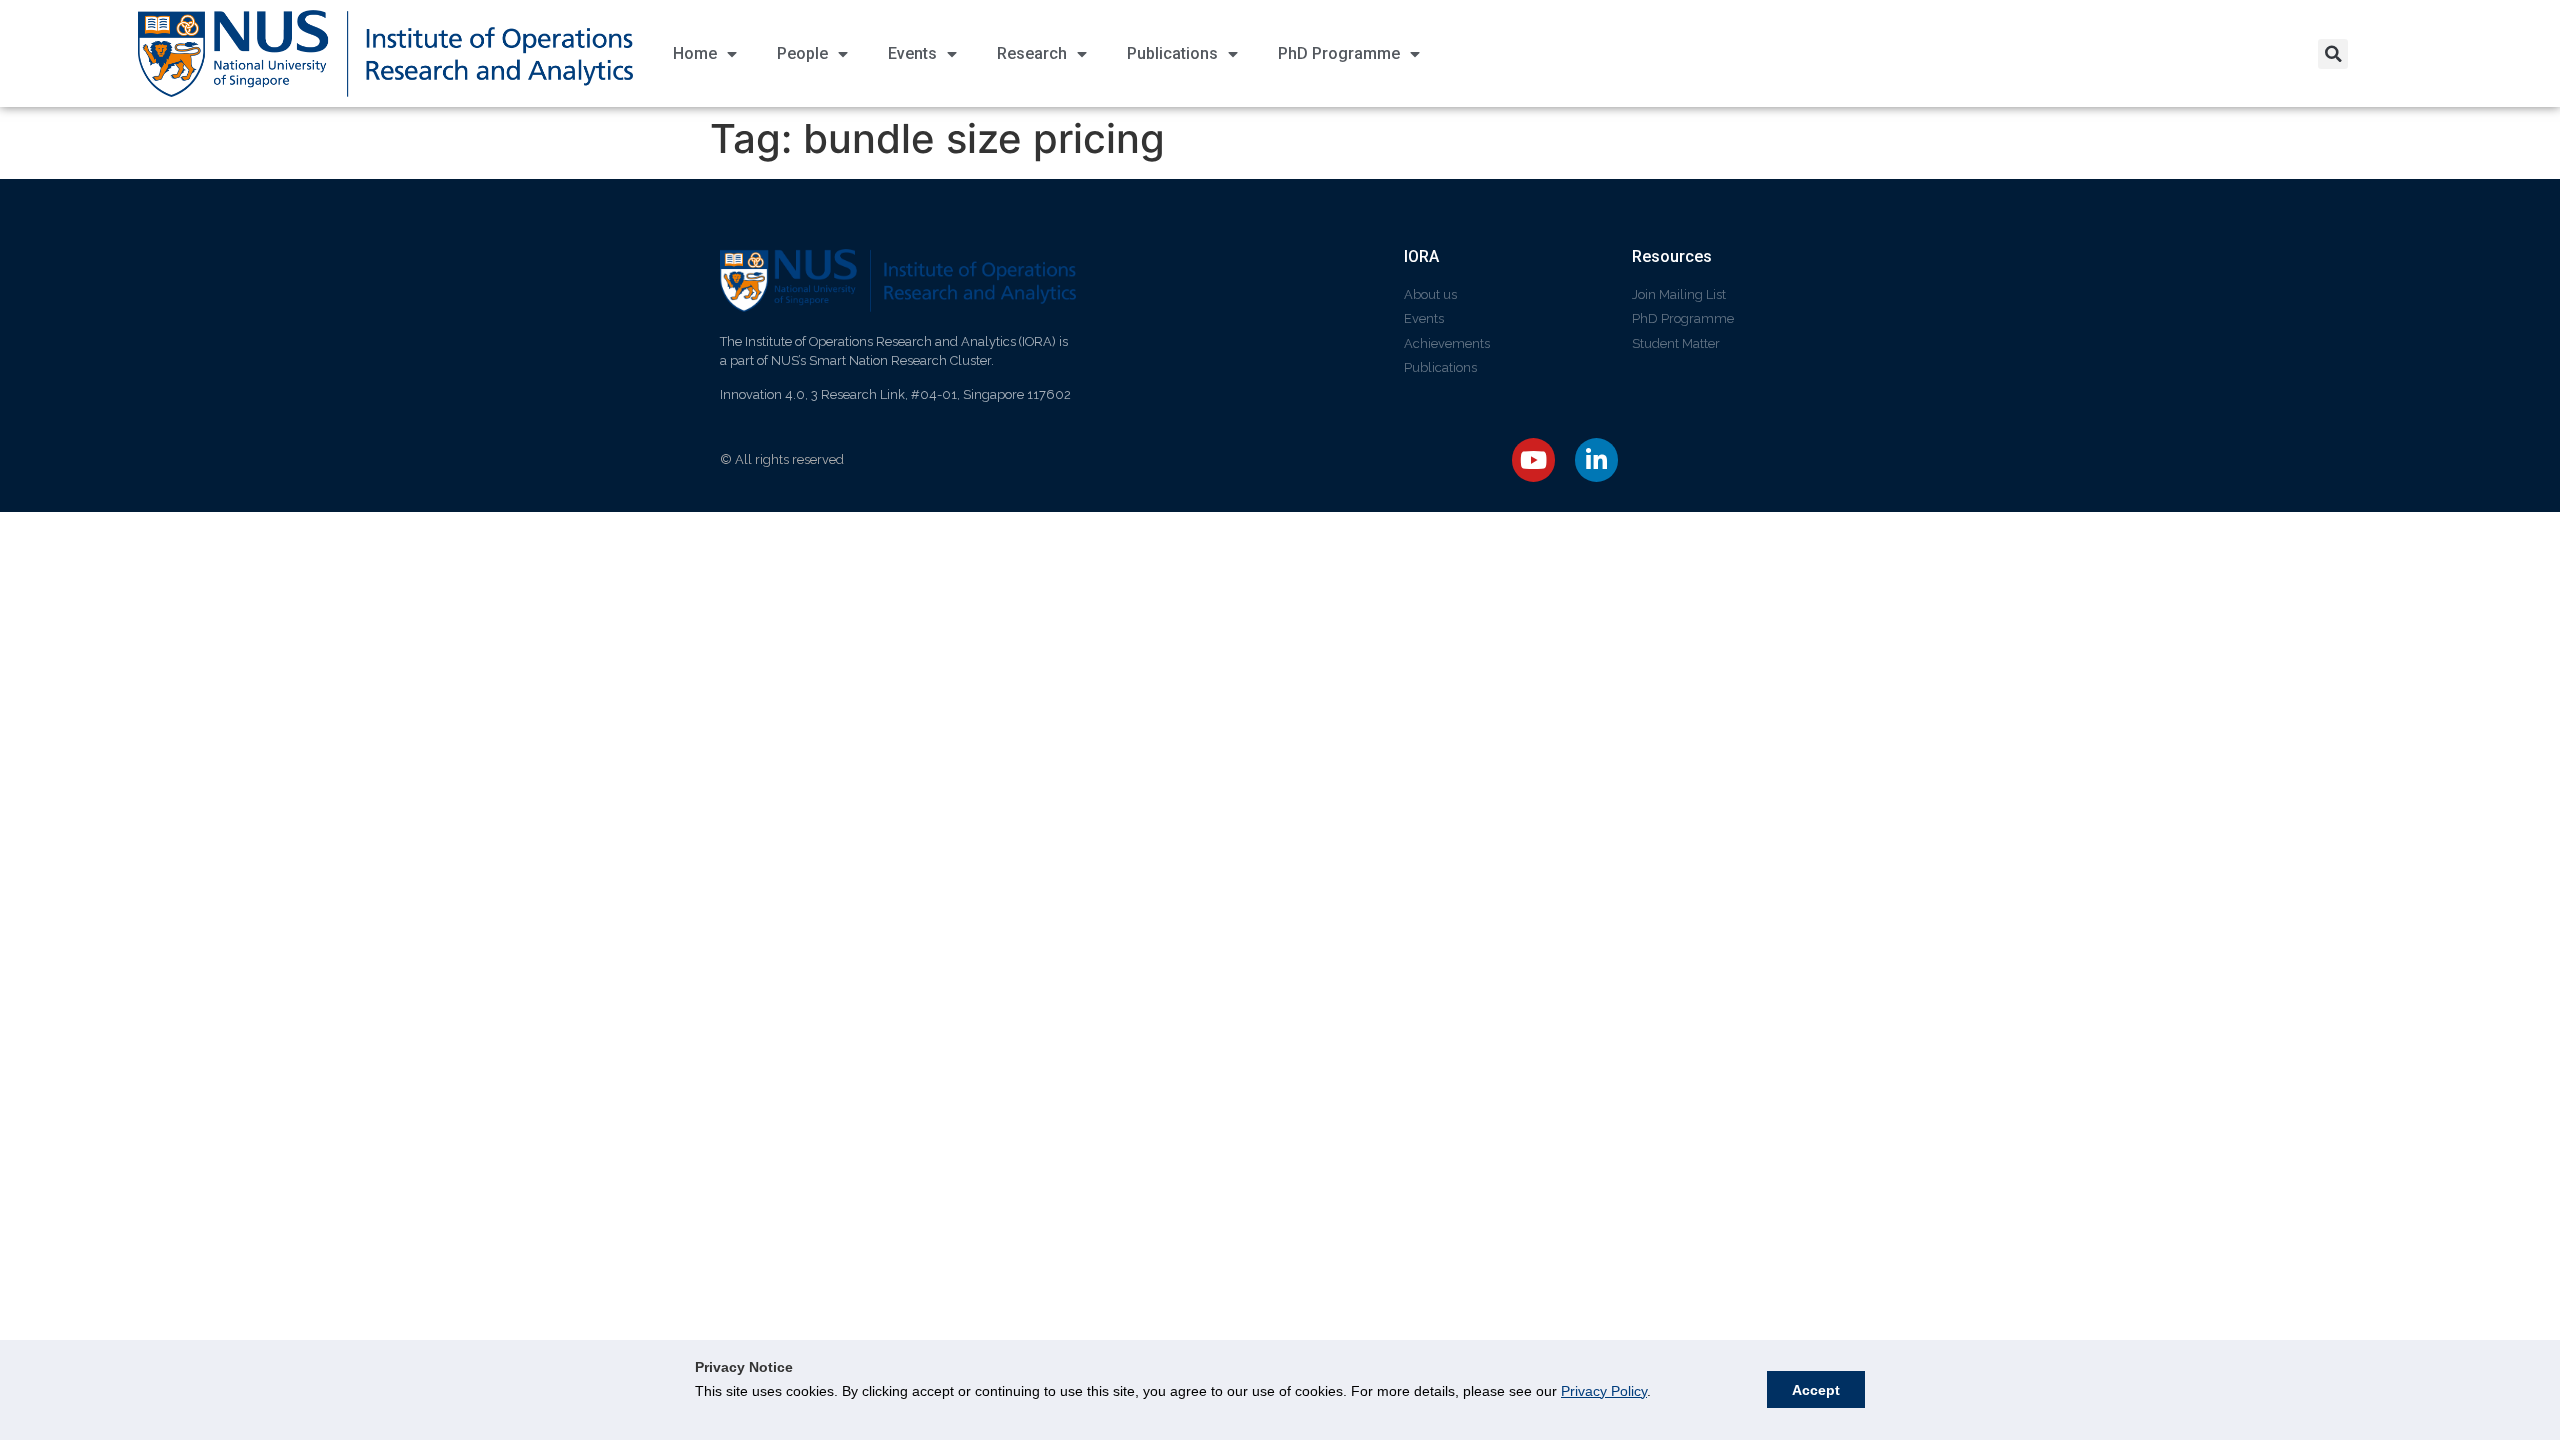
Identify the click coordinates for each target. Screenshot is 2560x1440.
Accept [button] (1816, 1390)
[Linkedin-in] (1596, 459)
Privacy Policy (1604, 1391)
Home (695, 53)
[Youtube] (1533, 459)
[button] (2333, 54)
